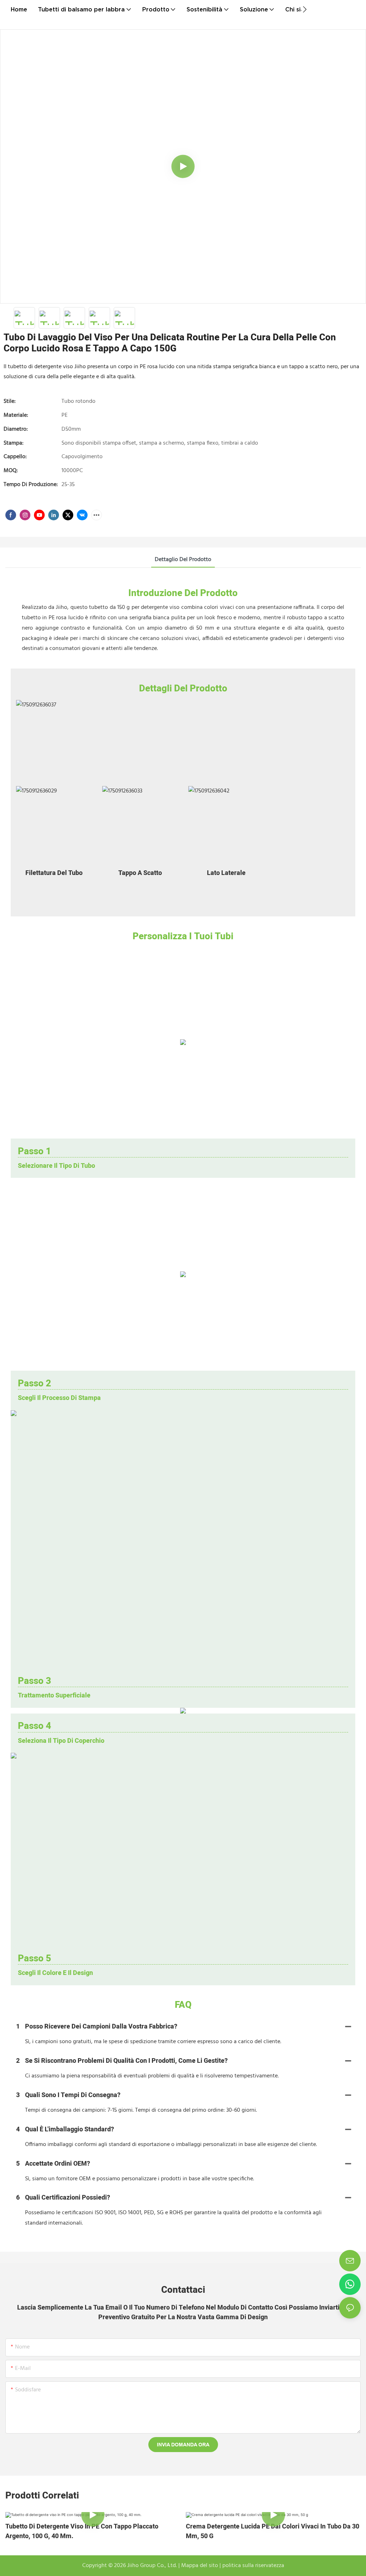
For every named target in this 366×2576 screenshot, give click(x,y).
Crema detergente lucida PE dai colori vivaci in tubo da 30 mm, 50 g (273, 2531)
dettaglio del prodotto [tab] (183, 560)
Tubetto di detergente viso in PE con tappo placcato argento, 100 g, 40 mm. (82, 2531)
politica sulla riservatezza (253, 2566)
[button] (305, 9)
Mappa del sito (199, 2566)
